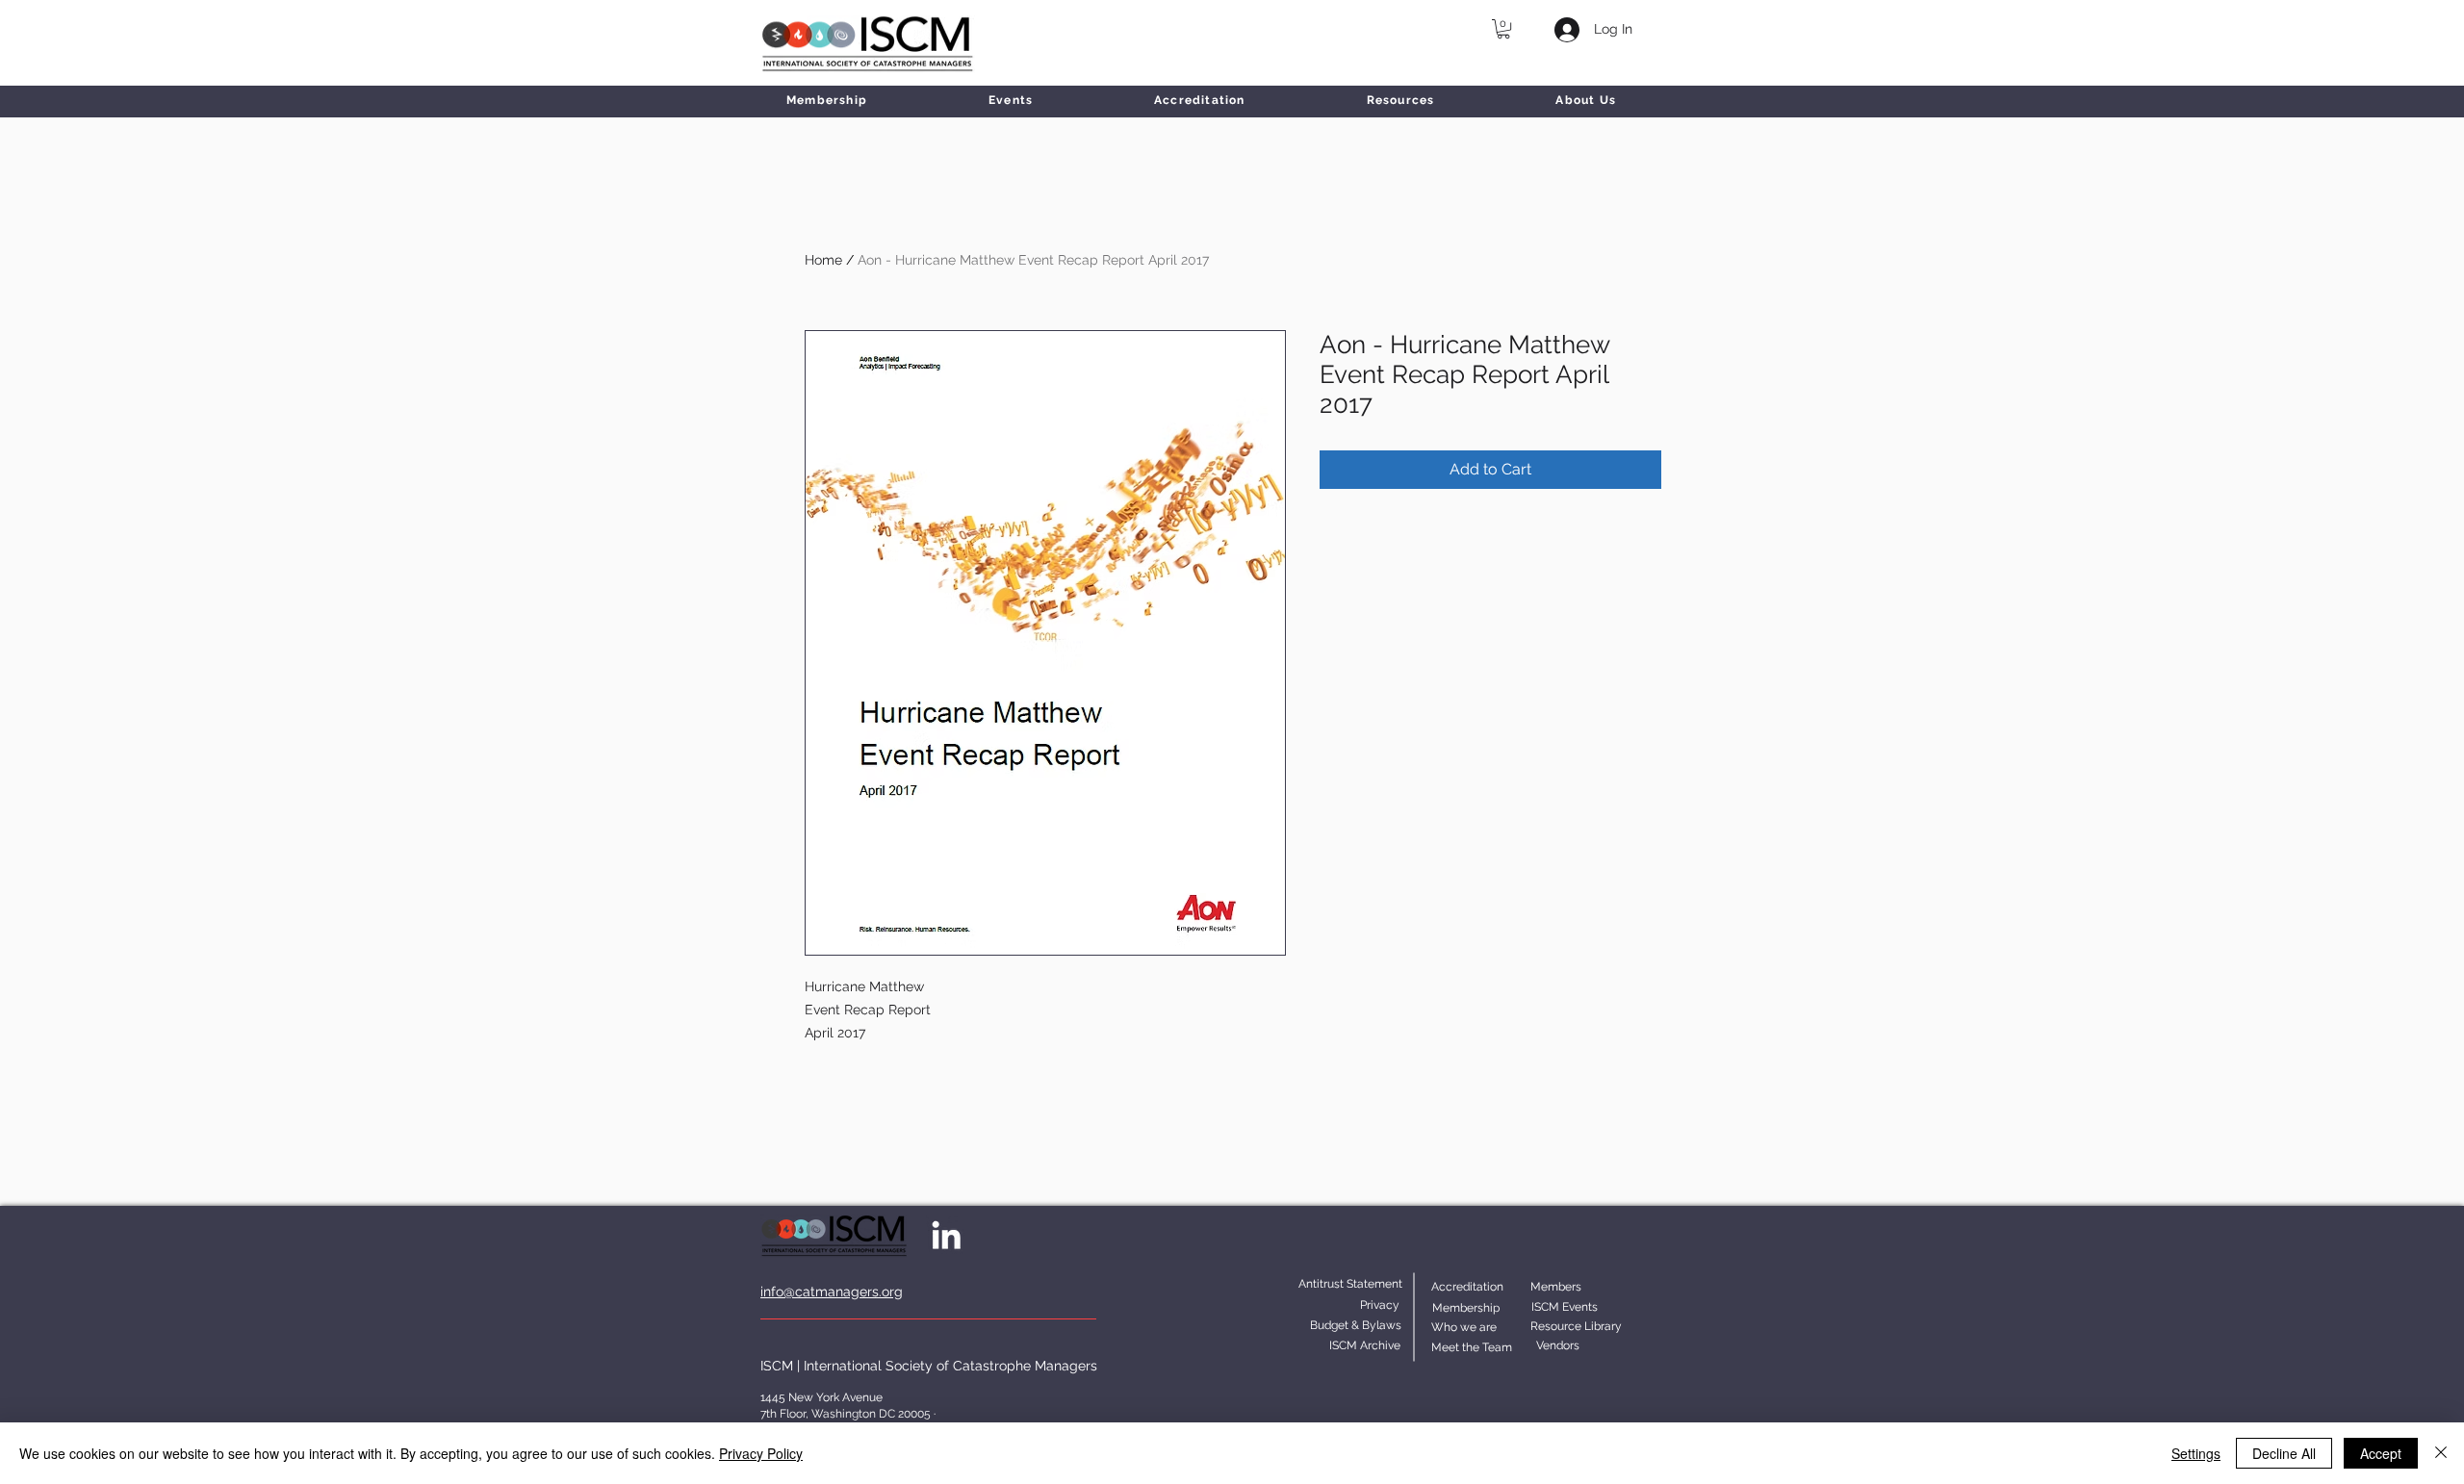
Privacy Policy (761, 1453)
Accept (2381, 1453)
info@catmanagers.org (832, 1292)
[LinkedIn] (946, 1235)
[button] (1503, 29)
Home (823, 260)
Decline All (2284, 1453)
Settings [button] (2196, 1453)
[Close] (2441, 1453)
